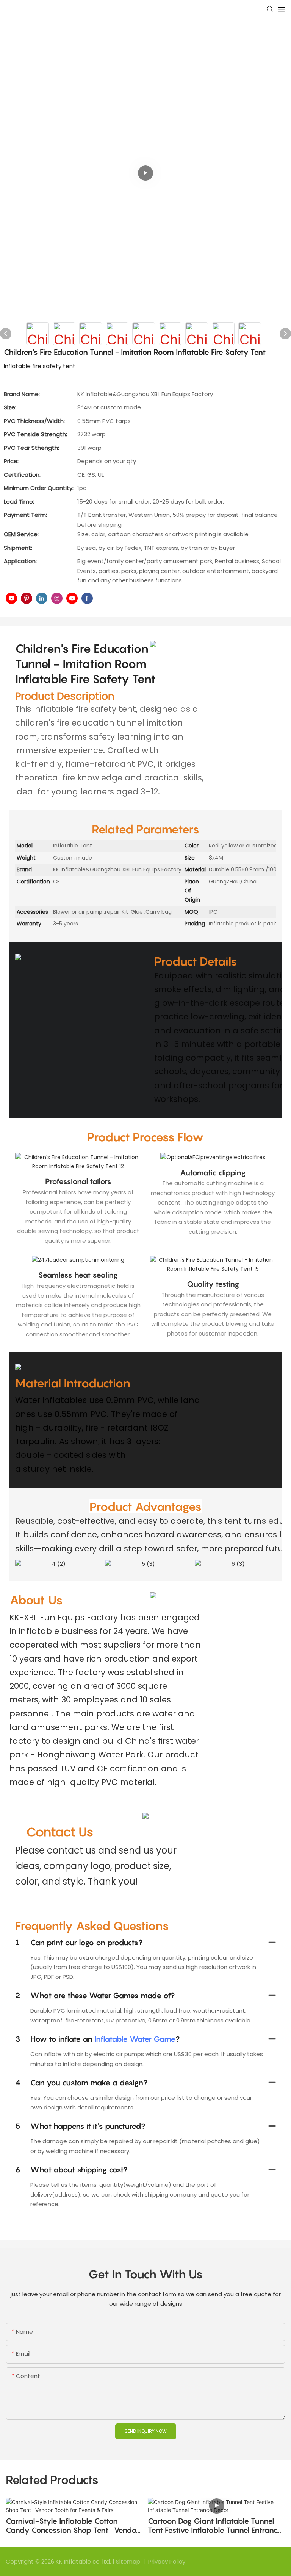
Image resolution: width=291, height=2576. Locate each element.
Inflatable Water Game (135, 2039)
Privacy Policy (167, 2561)
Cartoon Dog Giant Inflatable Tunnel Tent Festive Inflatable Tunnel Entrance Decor (215, 2526)
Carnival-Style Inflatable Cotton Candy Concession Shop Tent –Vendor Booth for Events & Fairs (72, 2526)
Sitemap (129, 2561)
